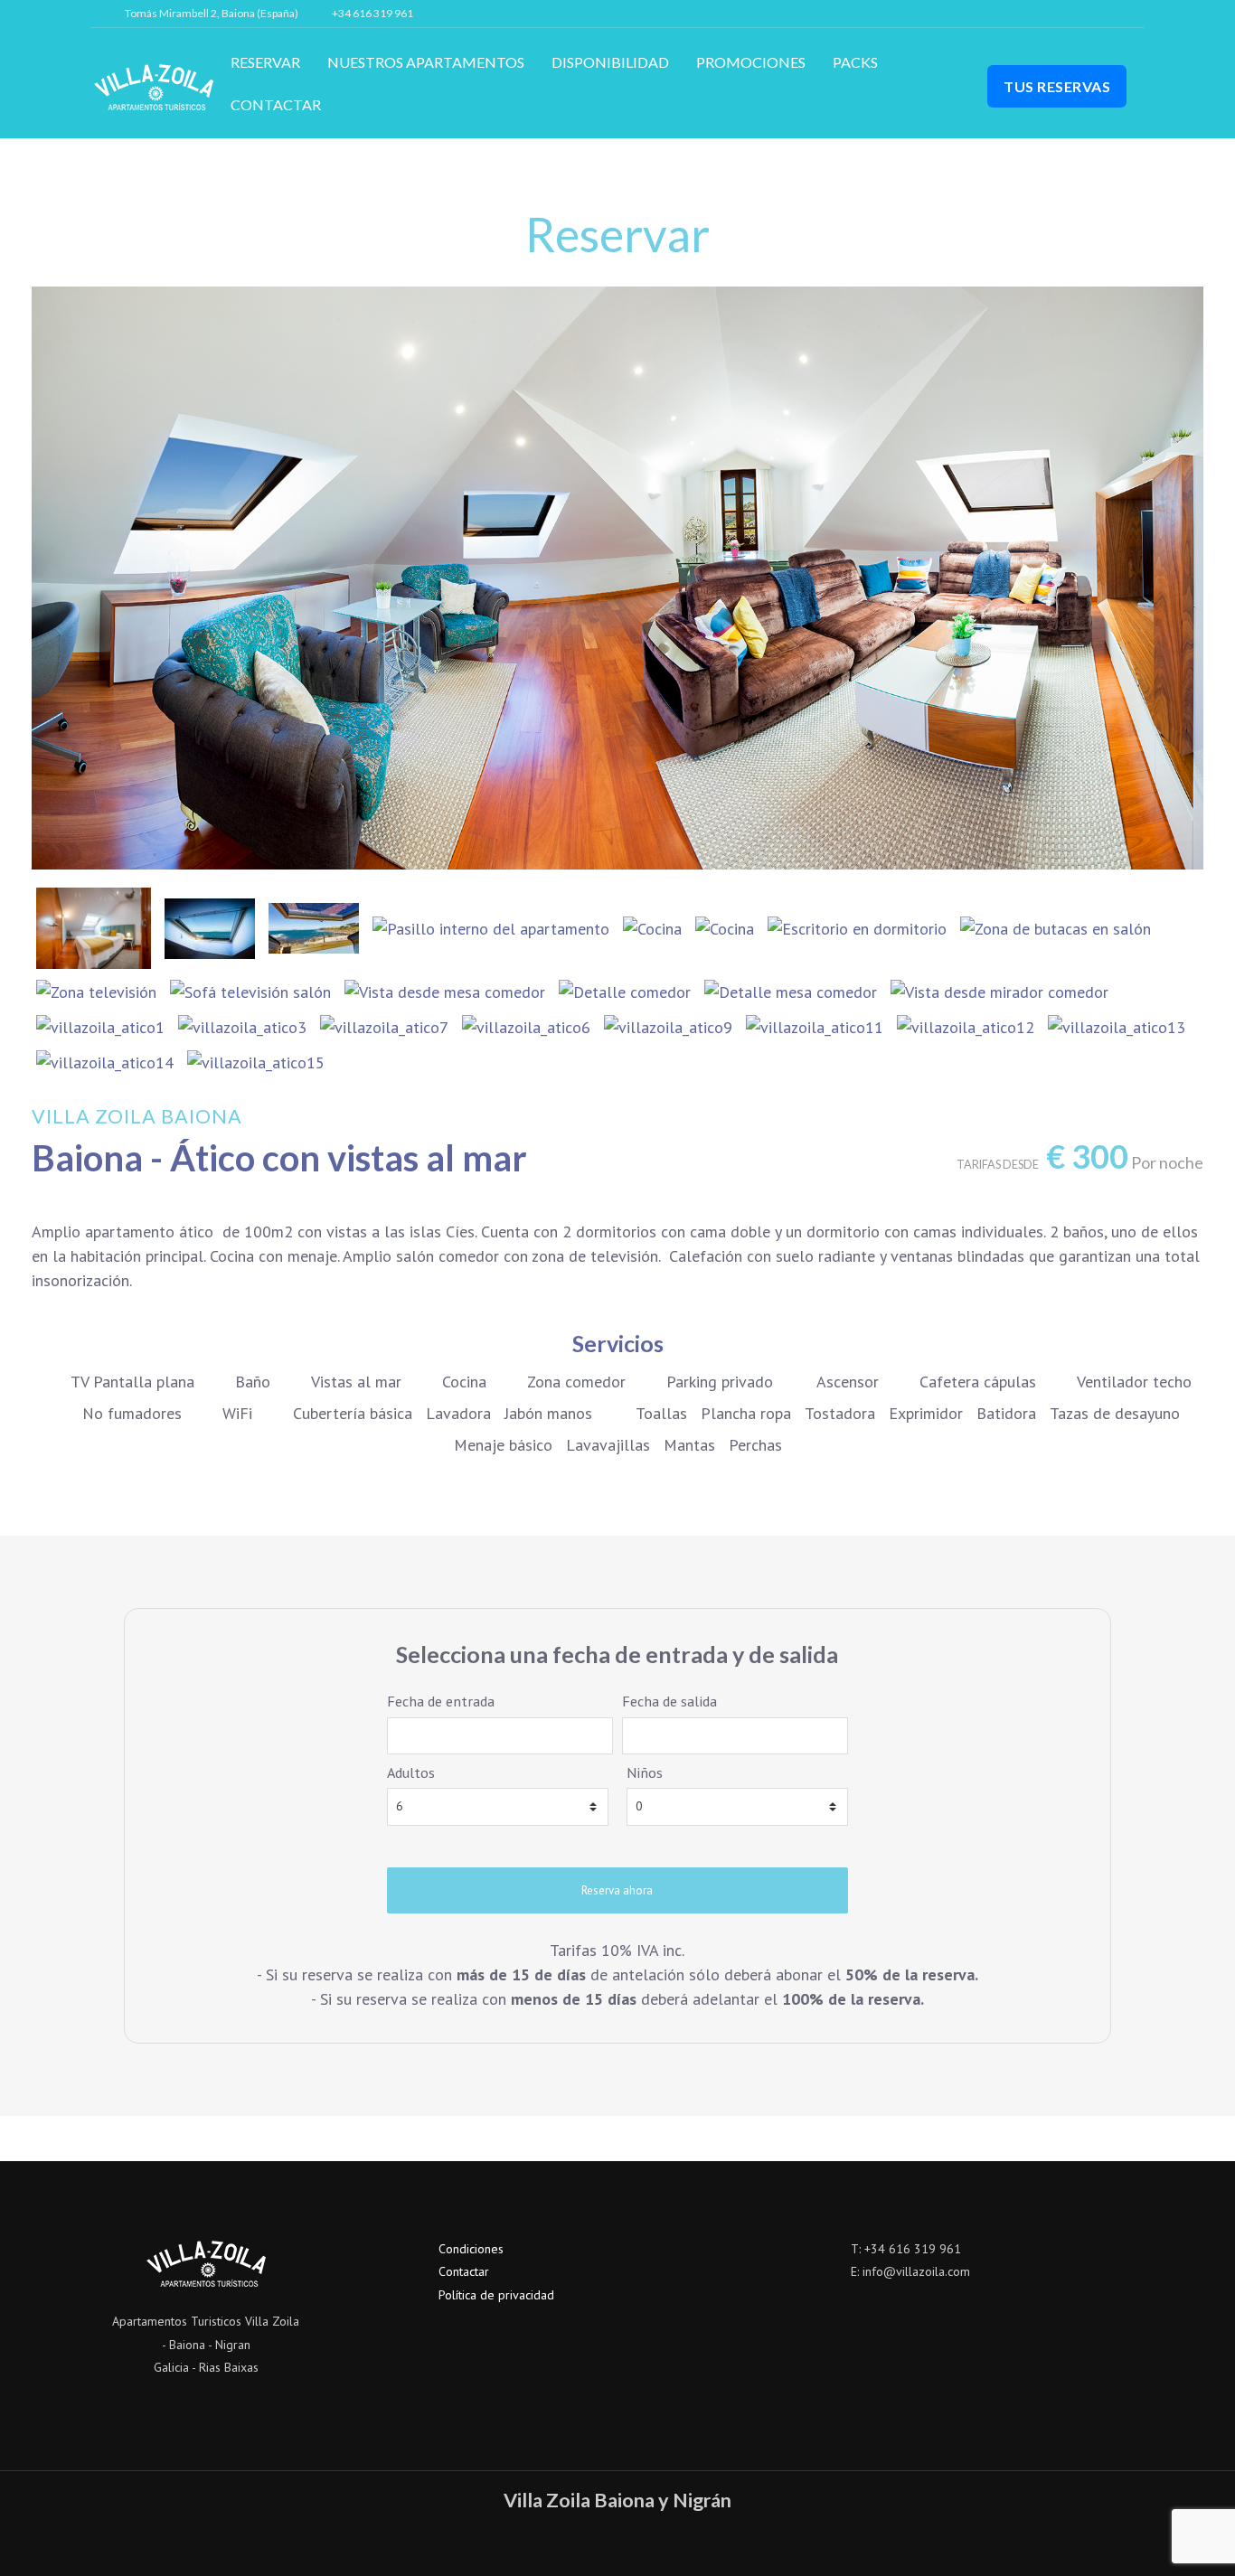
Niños (645, 1772)
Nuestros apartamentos (426, 62)
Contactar (276, 104)
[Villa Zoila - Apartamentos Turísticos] (154, 86)
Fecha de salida (669, 1701)
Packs (855, 62)
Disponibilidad (610, 62)
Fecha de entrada (441, 1701)
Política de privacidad (496, 2295)
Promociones (751, 62)
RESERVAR (265, 62)
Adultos (411, 1772)
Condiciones (471, 2249)
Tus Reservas (1057, 86)
